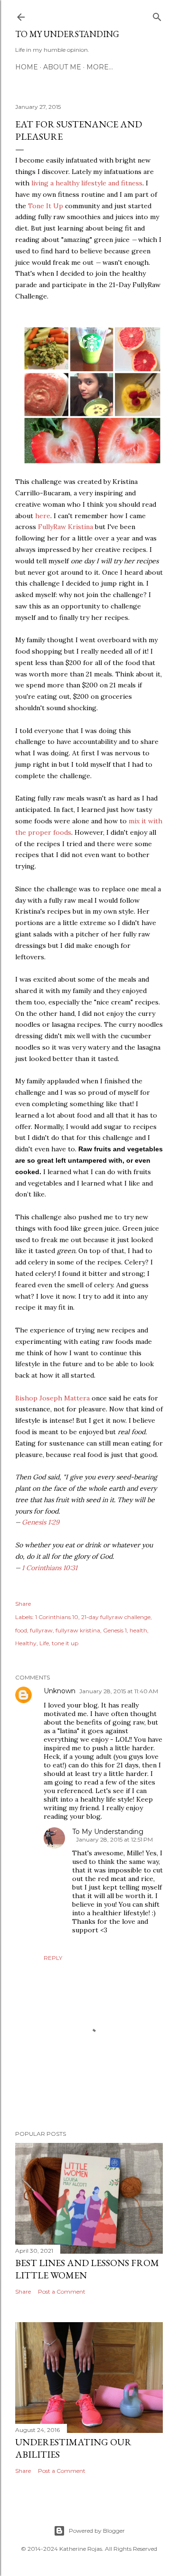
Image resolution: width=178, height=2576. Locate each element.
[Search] (157, 15)
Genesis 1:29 (41, 1522)
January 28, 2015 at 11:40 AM (119, 1691)
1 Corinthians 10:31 (50, 1568)
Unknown (60, 1691)
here (43, 516)
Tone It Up (46, 206)
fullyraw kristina (78, 1630)
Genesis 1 (115, 1630)
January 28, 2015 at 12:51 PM (114, 1839)
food (21, 1630)
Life (44, 1643)
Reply (53, 1958)
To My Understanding (67, 34)
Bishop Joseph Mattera (52, 1398)
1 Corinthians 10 (57, 1617)
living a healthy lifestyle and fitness (87, 183)
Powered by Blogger (97, 2531)
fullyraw (41, 1630)
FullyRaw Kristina (66, 527)
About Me (62, 67)
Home (27, 67)
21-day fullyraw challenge (116, 1617)
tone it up (65, 1643)
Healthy (26, 1643)
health (138, 1630)
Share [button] (23, 1604)
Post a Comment (62, 2291)
